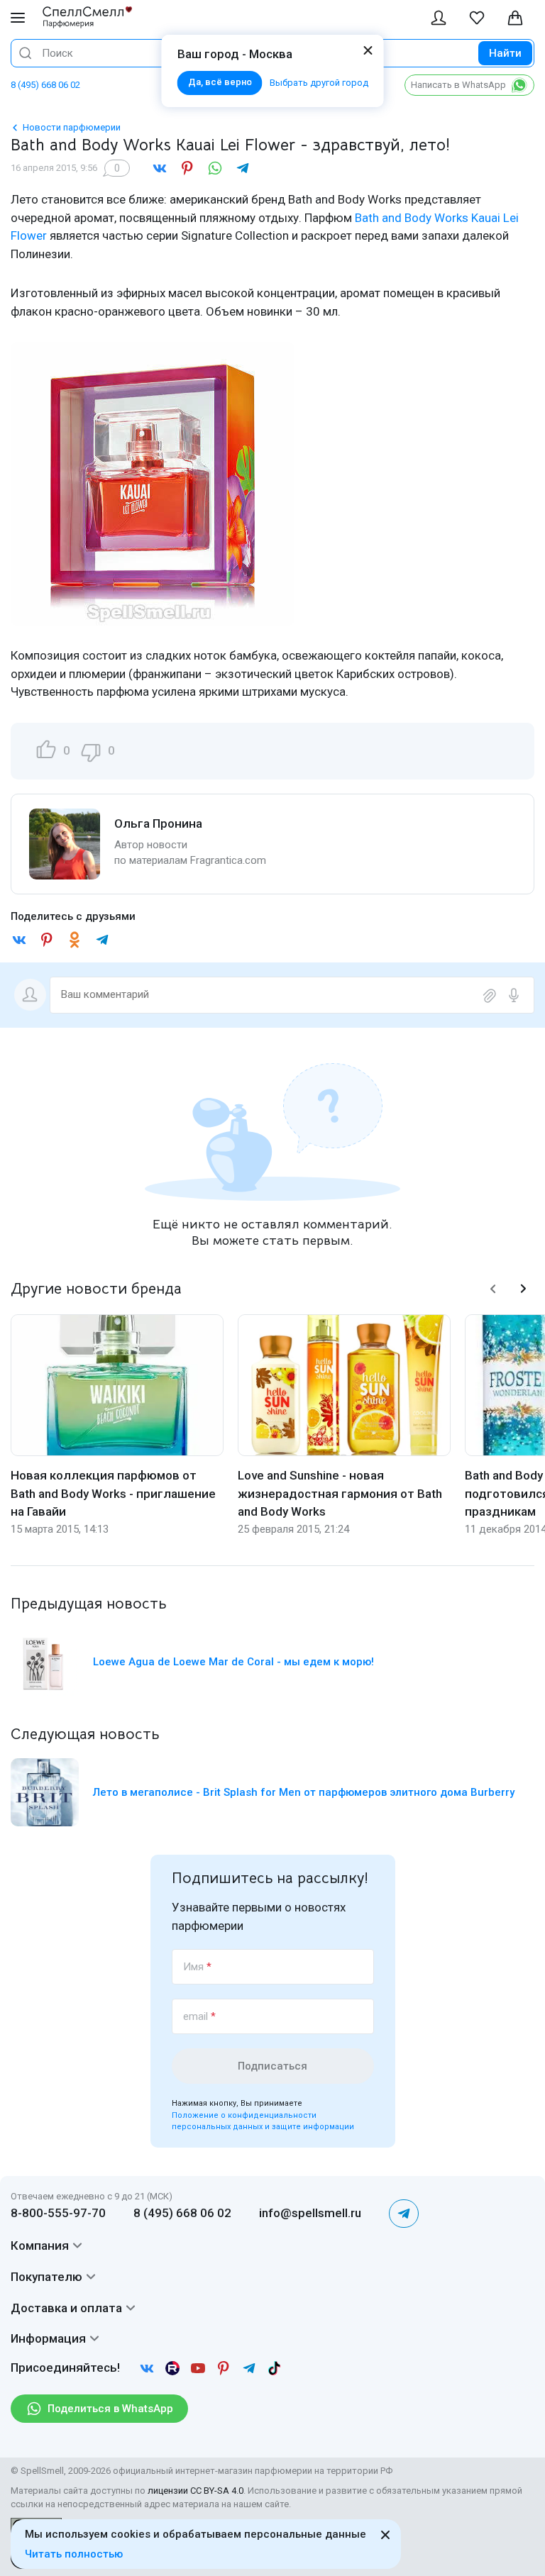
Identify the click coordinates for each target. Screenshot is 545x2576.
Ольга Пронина (158, 823)
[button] (493, 1289)
